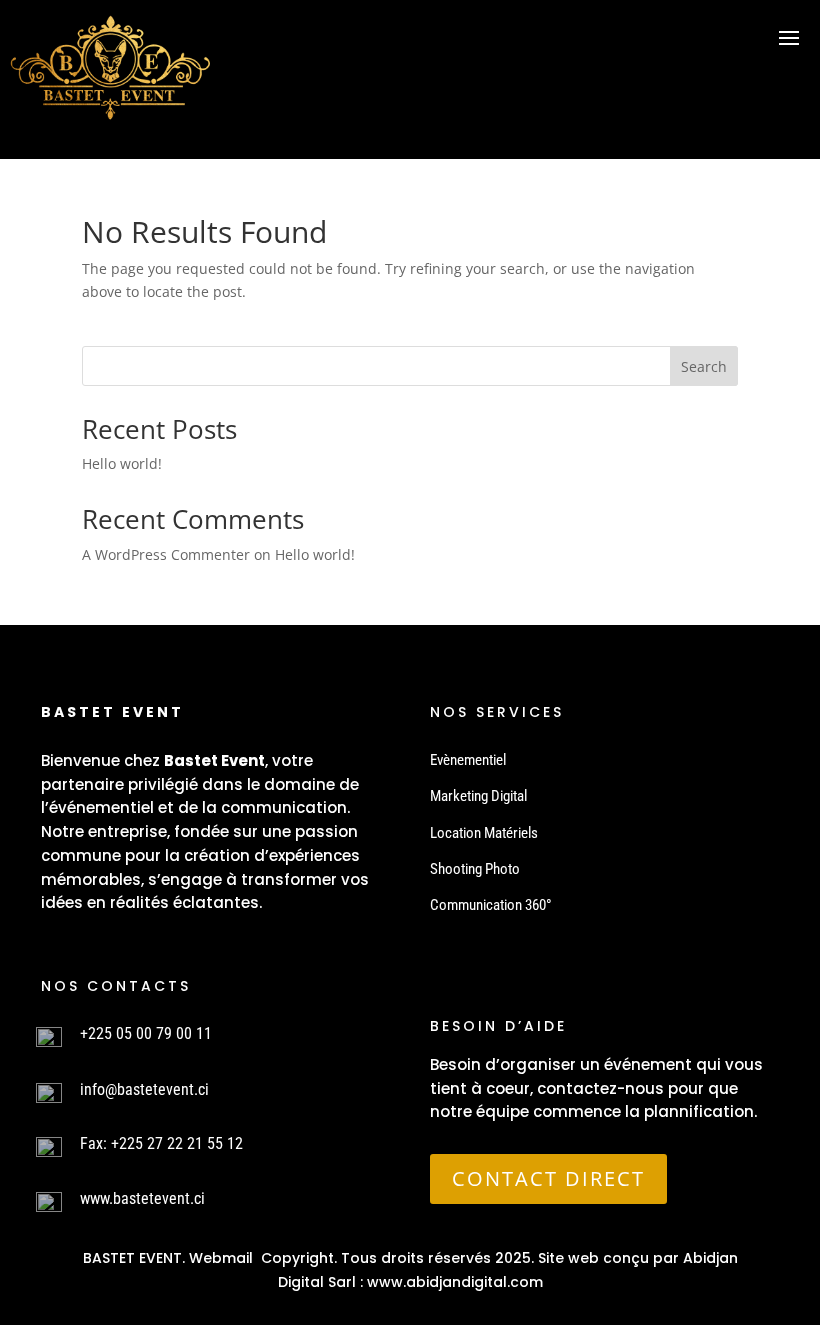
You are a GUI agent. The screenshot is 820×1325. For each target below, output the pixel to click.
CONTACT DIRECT (548, 1178)
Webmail (221, 1258)
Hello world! (122, 463)
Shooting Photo (475, 869)
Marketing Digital (478, 796)
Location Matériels (484, 833)
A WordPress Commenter (166, 554)
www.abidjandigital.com (455, 1282)
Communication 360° (491, 905)
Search (704, 366)
